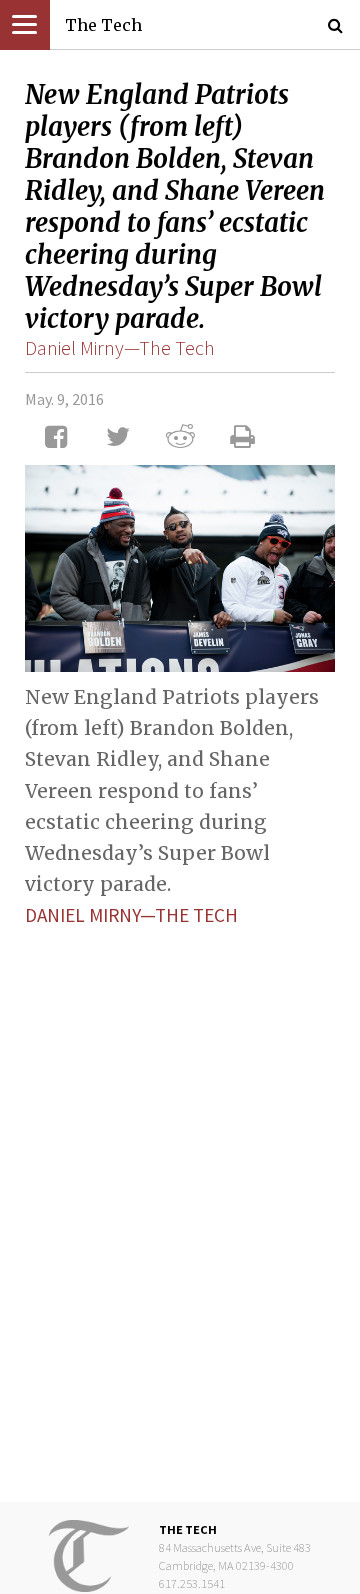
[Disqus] (180, 1199)
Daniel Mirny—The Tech (120, 347)
